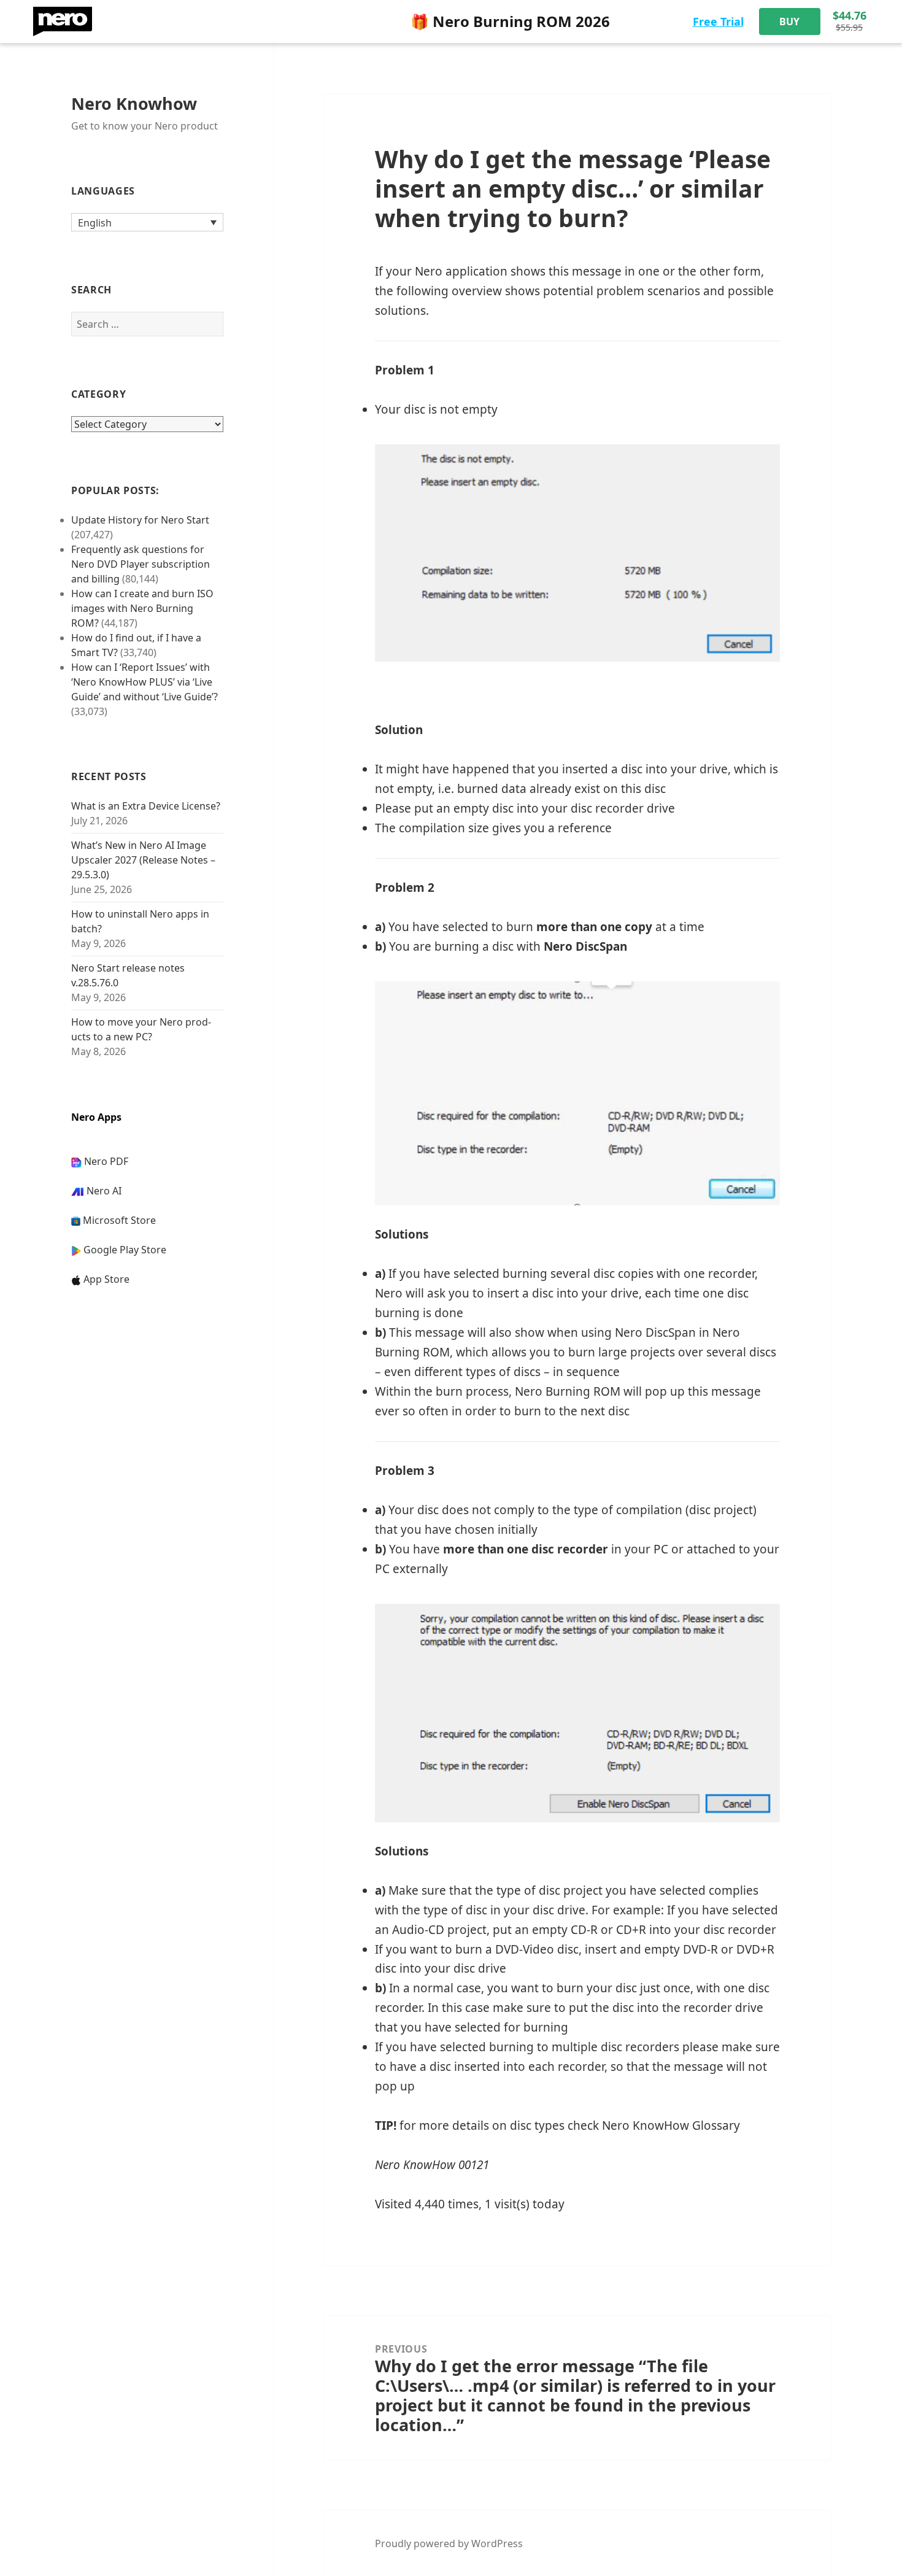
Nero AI (104, 1191)
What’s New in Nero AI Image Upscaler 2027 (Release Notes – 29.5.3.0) (143, 860)
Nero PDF (106, 1161)
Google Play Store (125, 1250)
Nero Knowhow (134, 103)
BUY (789, 21)
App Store (106, 1279)
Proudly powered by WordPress (449, 2543)
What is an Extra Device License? (146, 806)
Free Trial (718, 21)
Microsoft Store (119, 1220)
